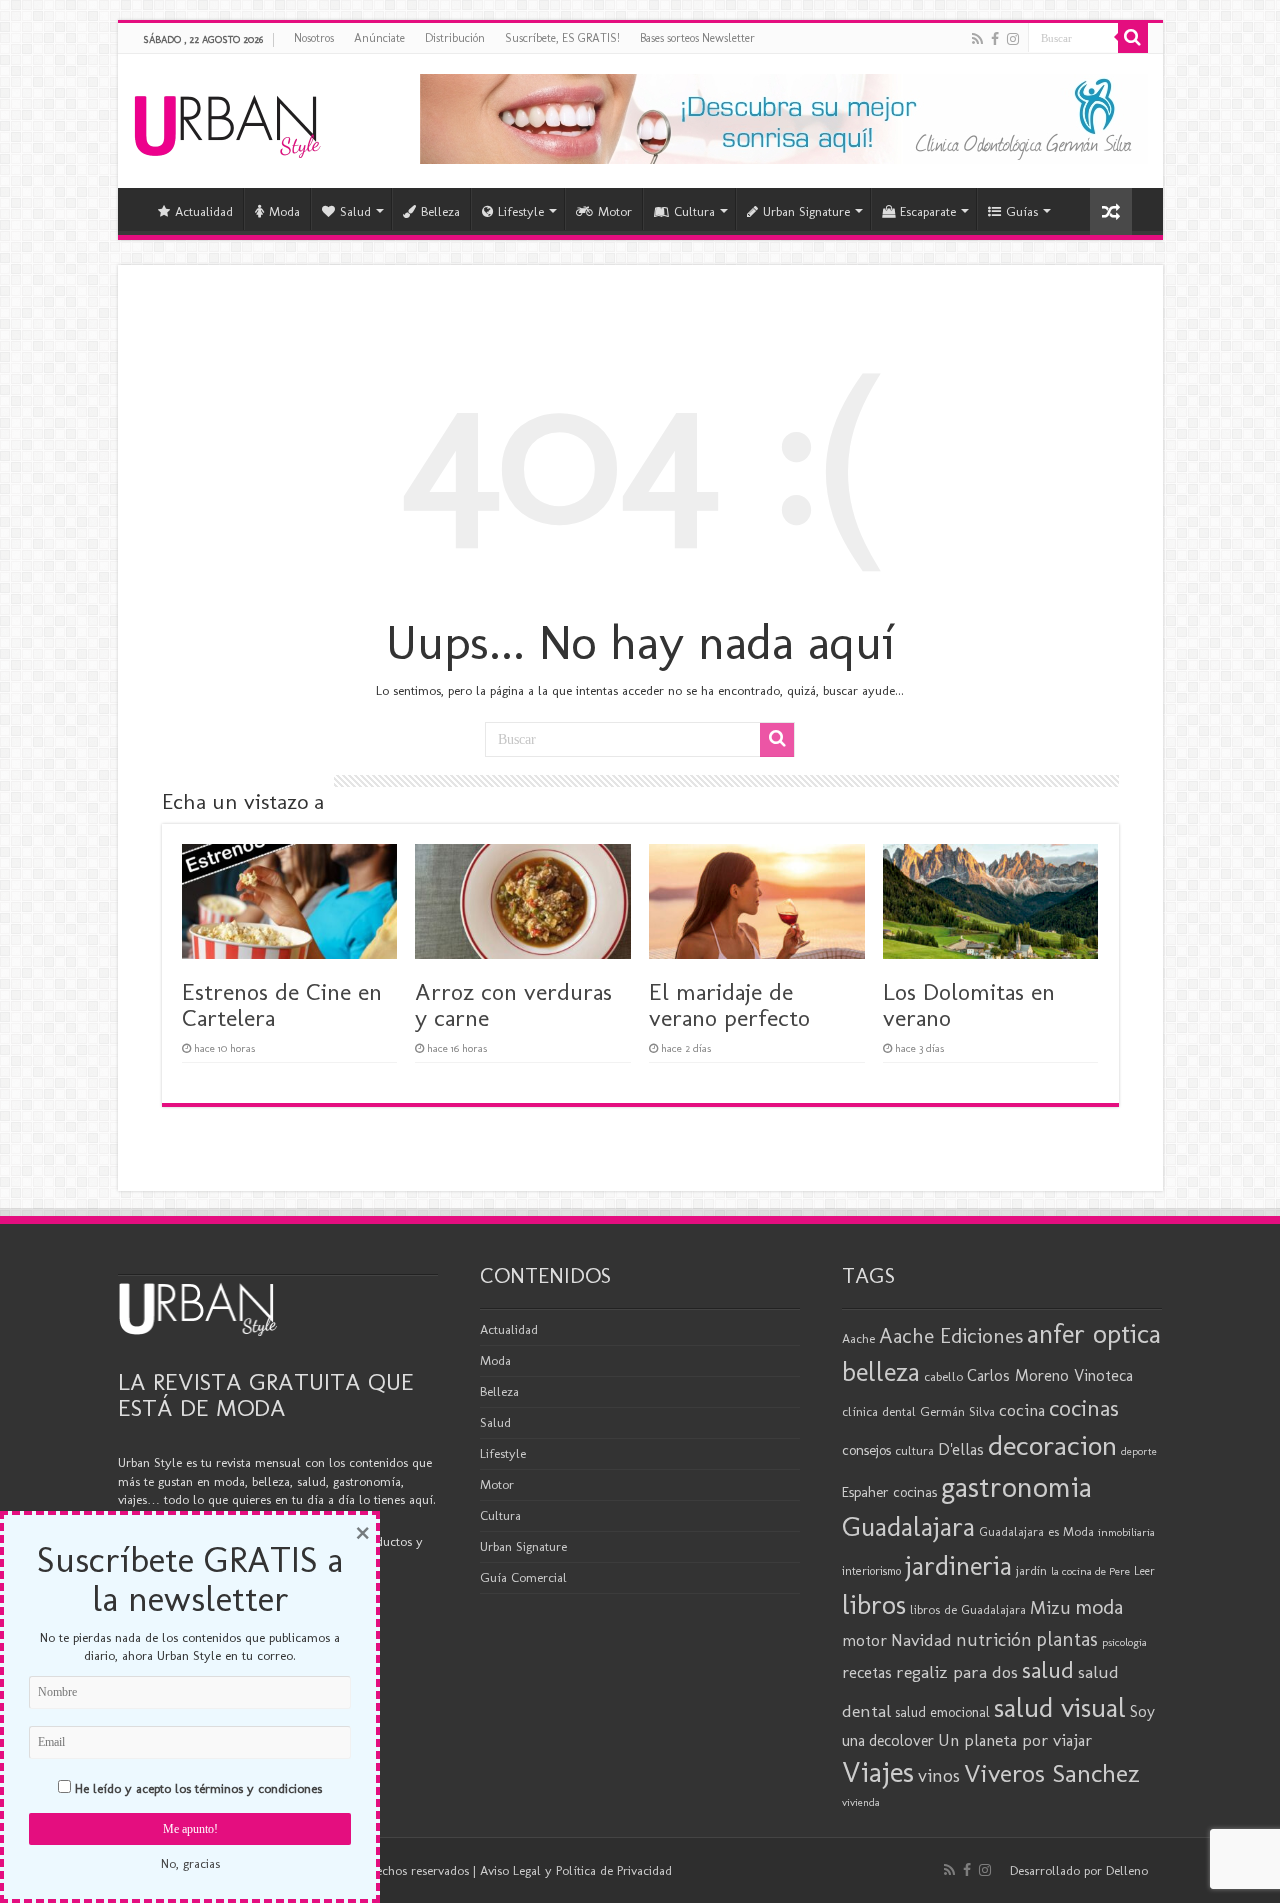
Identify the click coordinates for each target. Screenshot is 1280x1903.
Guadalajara (908, 1526)
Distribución (455, 38)
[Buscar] (1133, 38)
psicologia (1124, 1642)
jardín (1031, 1570)
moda (1099, 1607)
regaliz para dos (957, 1672)
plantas (1067, 1639)
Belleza (440, 211)
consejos (866, 1450)
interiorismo (871, 1570)
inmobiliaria (1126, 1532)
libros (874, 1604)
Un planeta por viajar (1015, 1740)
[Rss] (977, 39)
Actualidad (204, 211)
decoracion (1052, 1445)
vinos (939, 1775)
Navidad (921, 1640)
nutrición (994, 1640)
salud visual (1060, 1707)
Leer (1144, 1571)
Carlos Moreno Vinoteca (1050, 1375)
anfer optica (1094, 1333)
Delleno (1127, 1870)
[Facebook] (995, 39)
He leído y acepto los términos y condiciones (198, 1788)
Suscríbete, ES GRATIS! (562, 38)
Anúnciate (379, 38)
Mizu (1050, 1608)
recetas (867, 1672)
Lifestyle (521, 211)
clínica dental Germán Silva (918, 1411)
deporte (1139, 1451)
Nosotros (314, 38)
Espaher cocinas (889, 1492)
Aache (858, 1338)
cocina (1022, 1410)
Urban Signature (806, 211)
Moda (284, 211)
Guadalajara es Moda (1036, 1531)
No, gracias (190, 1863)
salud (1048, 1669)
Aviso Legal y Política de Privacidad (576, 1870)
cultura (914, 1450)
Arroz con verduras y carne (513, 1004)
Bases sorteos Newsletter (697, 38)
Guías (1022, 211)
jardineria (958, 1566)
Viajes (878, 1772)
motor (864, 1640)
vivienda (861, 1802)
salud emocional (942, 1712)
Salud (355, 211)
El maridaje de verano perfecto (729, 1004)
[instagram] (1013, 39)
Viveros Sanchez (1052, 1773)
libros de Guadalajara (968, 1609)
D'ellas (961, 1449)
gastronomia (1016, 1486)
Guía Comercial (523, 1577)
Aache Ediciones (951, 1335)
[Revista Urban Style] (227, 121)
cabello (943, 1376)
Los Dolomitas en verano (969, 1004)
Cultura (694, 211)
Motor (615, 211)
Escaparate (928, 211)
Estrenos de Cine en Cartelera (282, 1004)
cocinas (1084, 1408)
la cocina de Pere (1090, 1571)
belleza (881, 1372)
